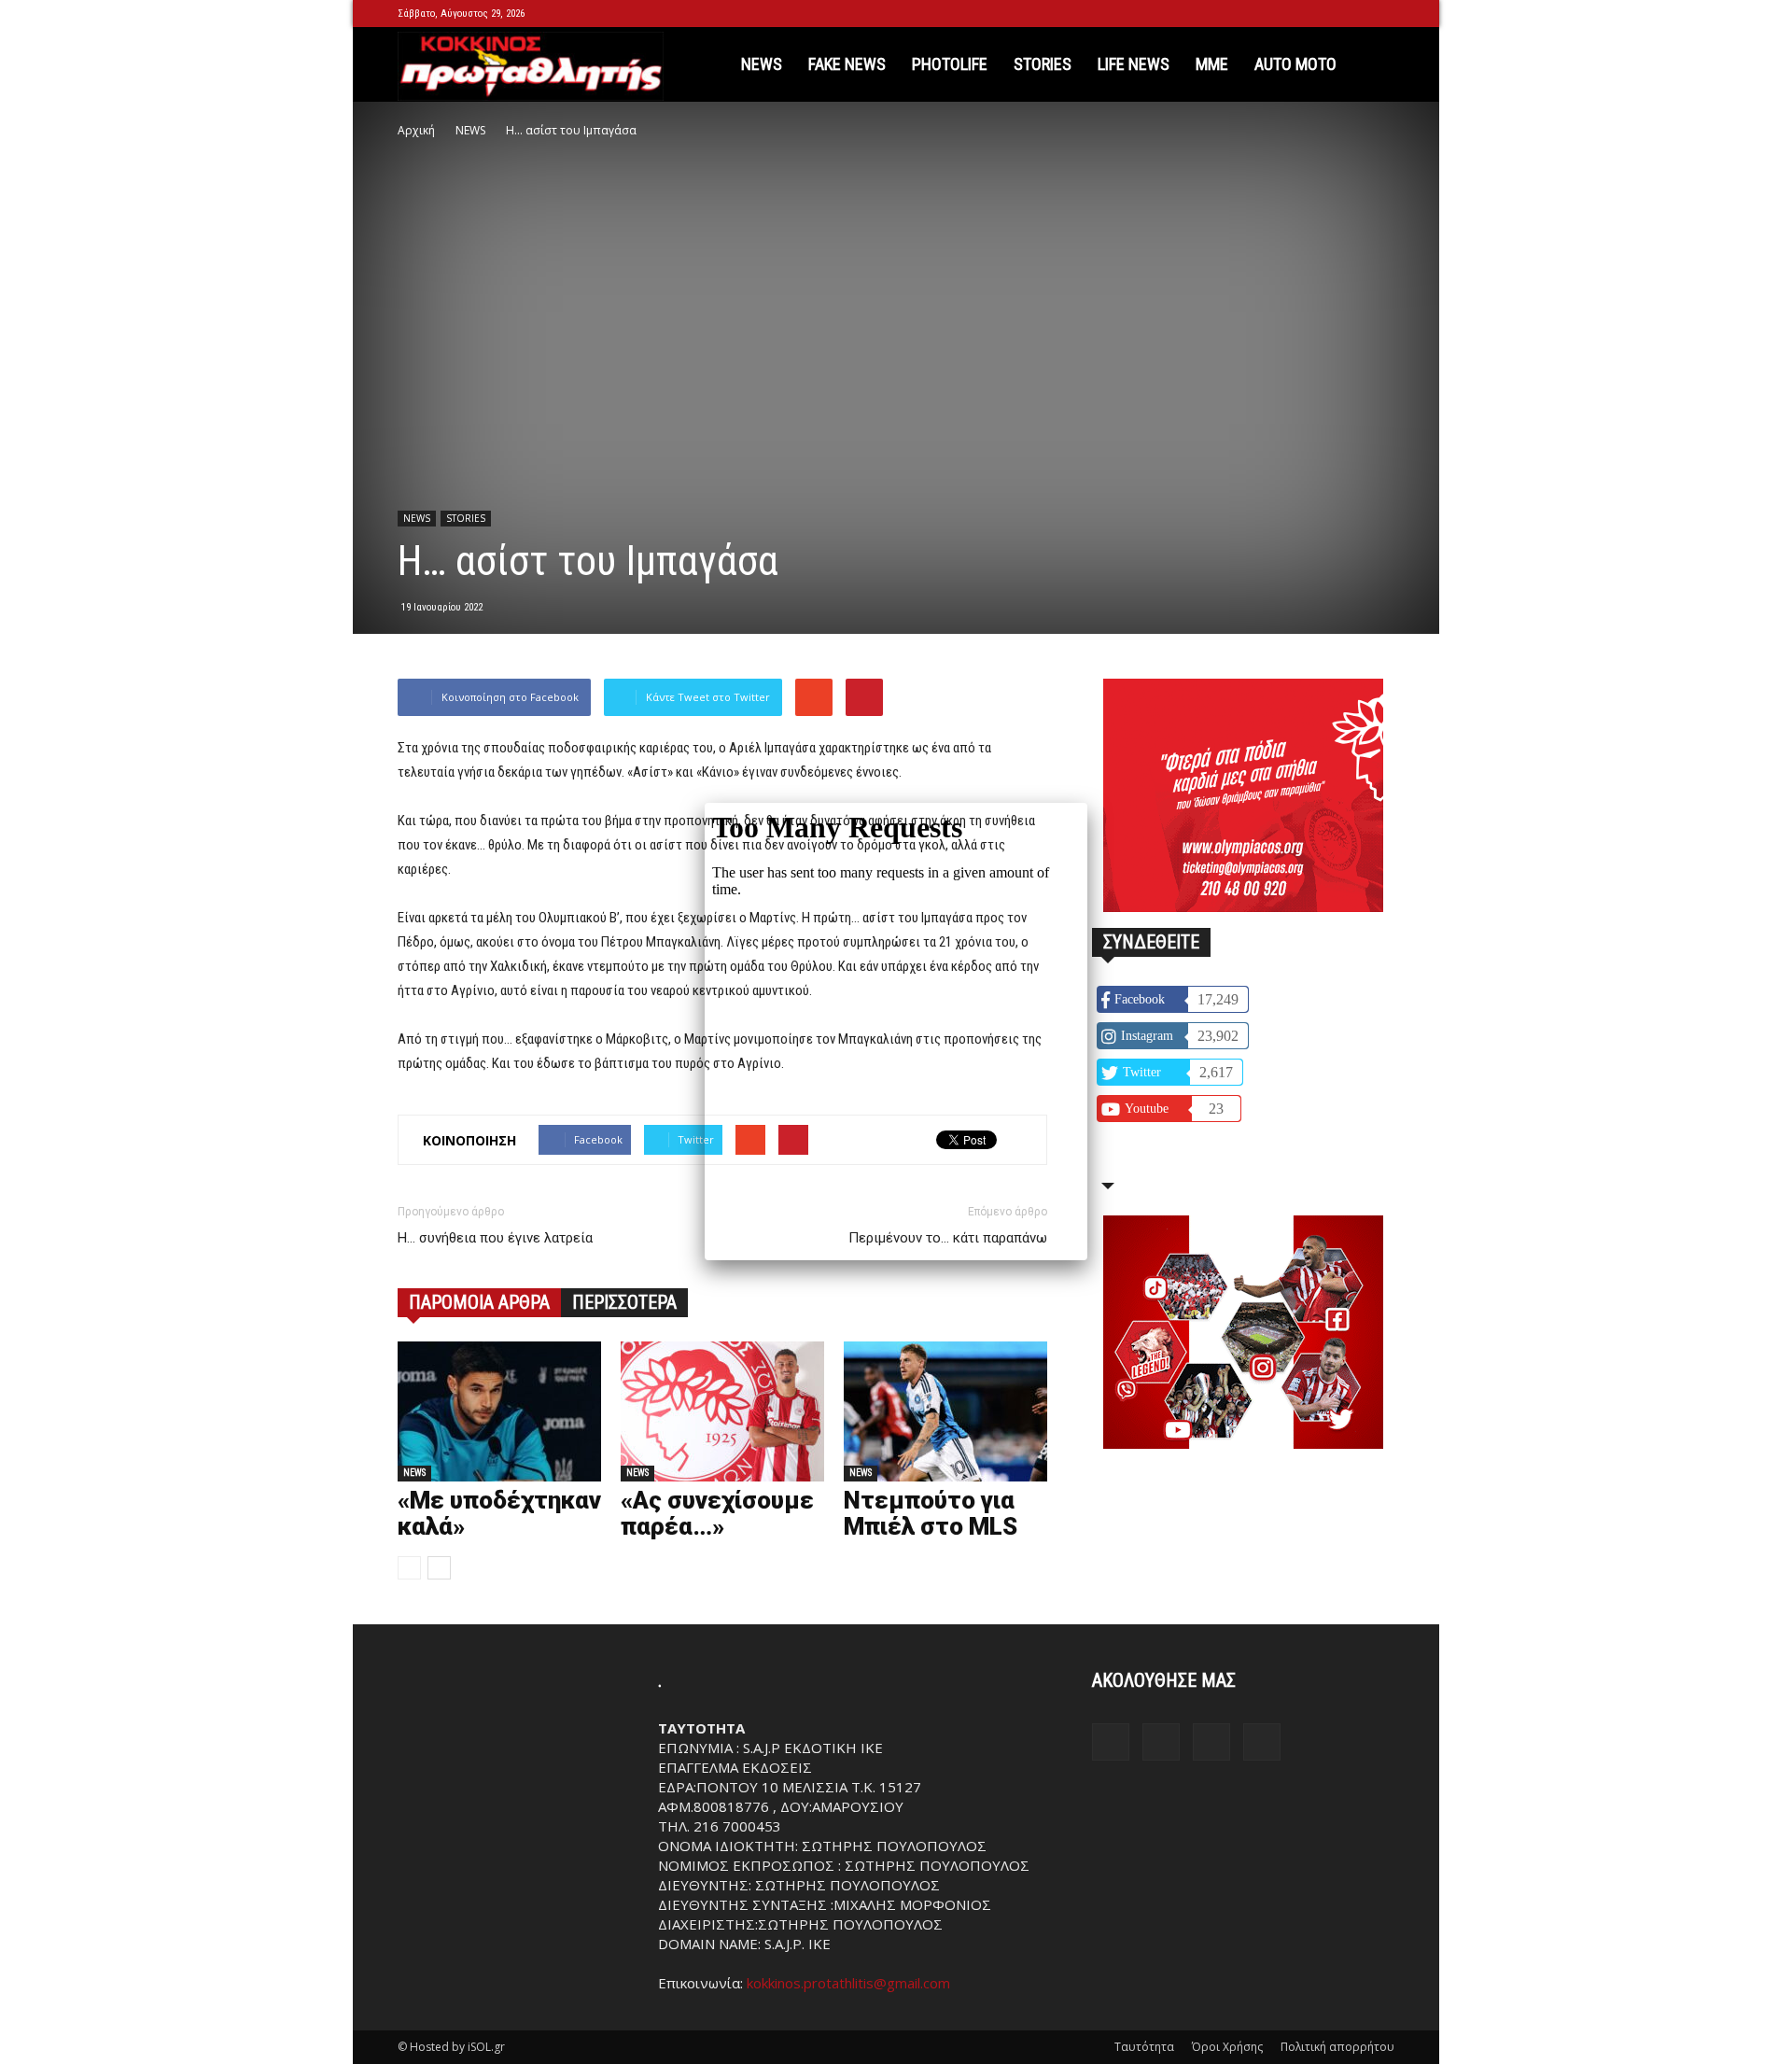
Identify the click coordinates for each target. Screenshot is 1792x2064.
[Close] (1087, 803)
